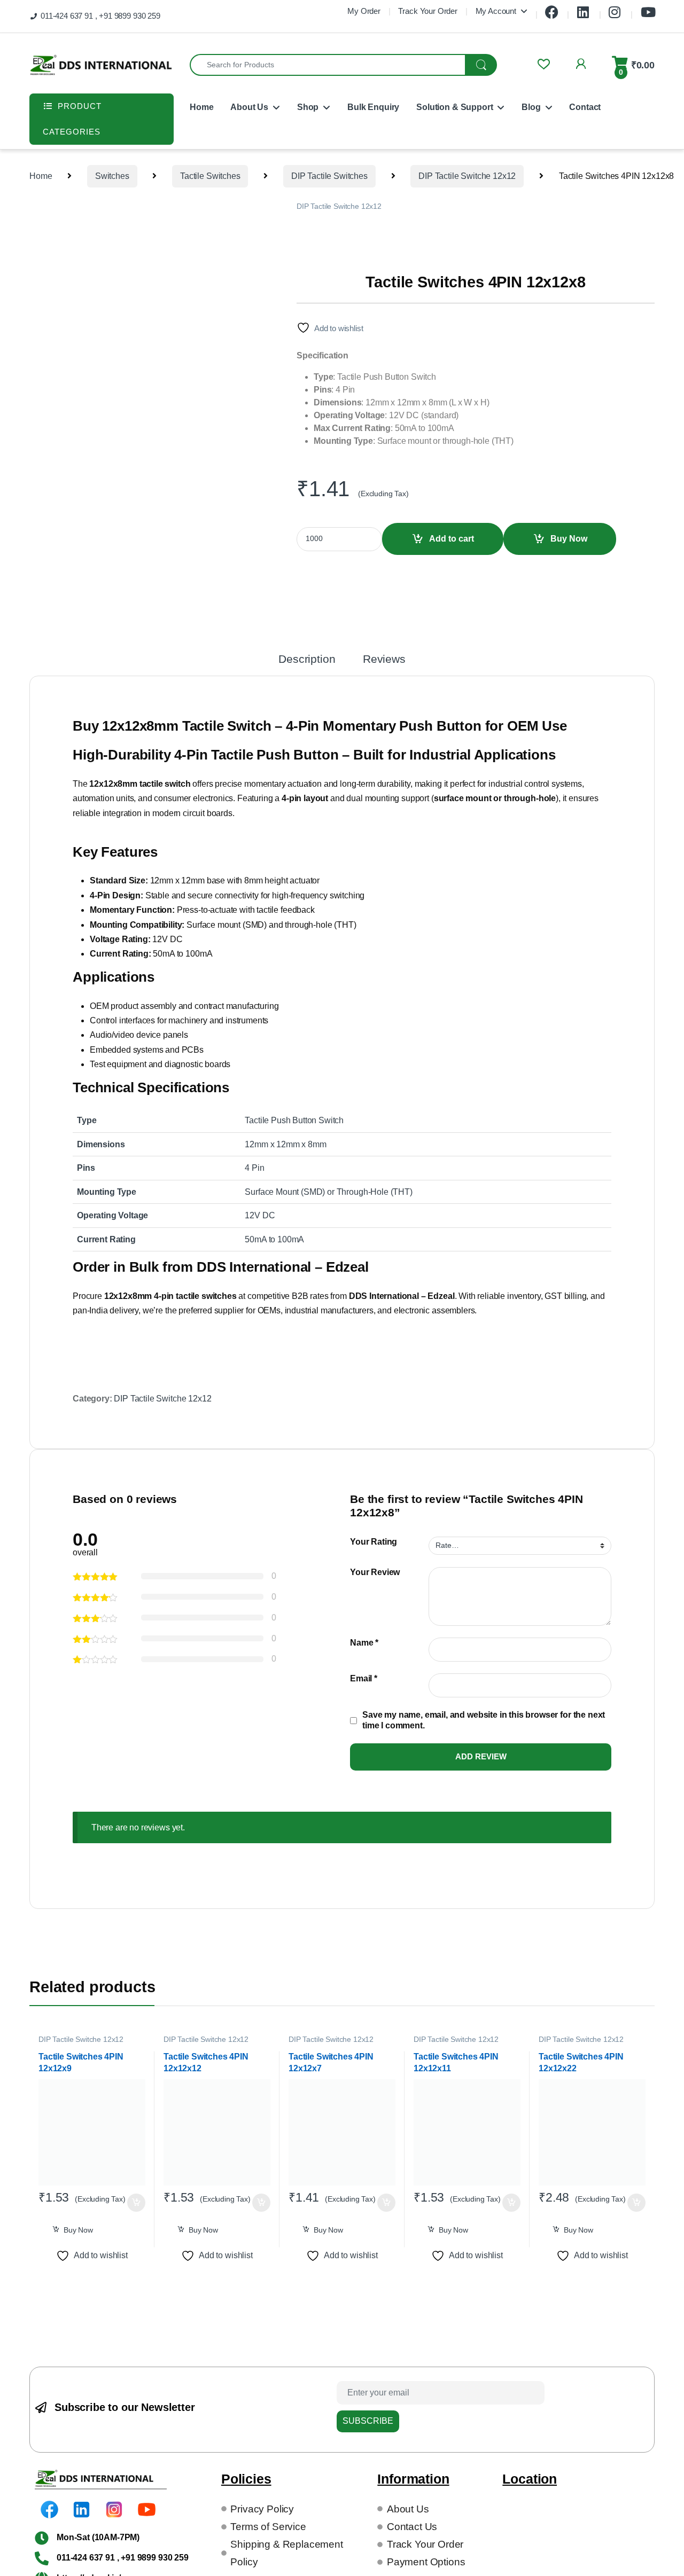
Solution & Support (454, 107)
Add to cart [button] (136, 2203)
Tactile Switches (210, 176)
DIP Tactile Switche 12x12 (467, 176)
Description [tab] (307, 659)
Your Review (375, 1572)
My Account (496, 11)
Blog (531, 107)
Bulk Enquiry (373, 107)
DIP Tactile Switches (329, 176)
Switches (112, 176)
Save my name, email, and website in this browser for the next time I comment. (484, 1720)
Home (201, 107)
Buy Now (569, 539)
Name (364, 1643)
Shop (308, 107)
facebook (552, 9)
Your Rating (374, 1542)
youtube (648, 9)
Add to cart (452, 539)
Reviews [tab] (384, 659)
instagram (616, 9)
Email (364, 1678)
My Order (364, 11)
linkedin (584, 9)
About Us (249, 107)
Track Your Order (428, 11)
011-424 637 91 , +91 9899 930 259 (100, 16)
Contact (585, 107)
